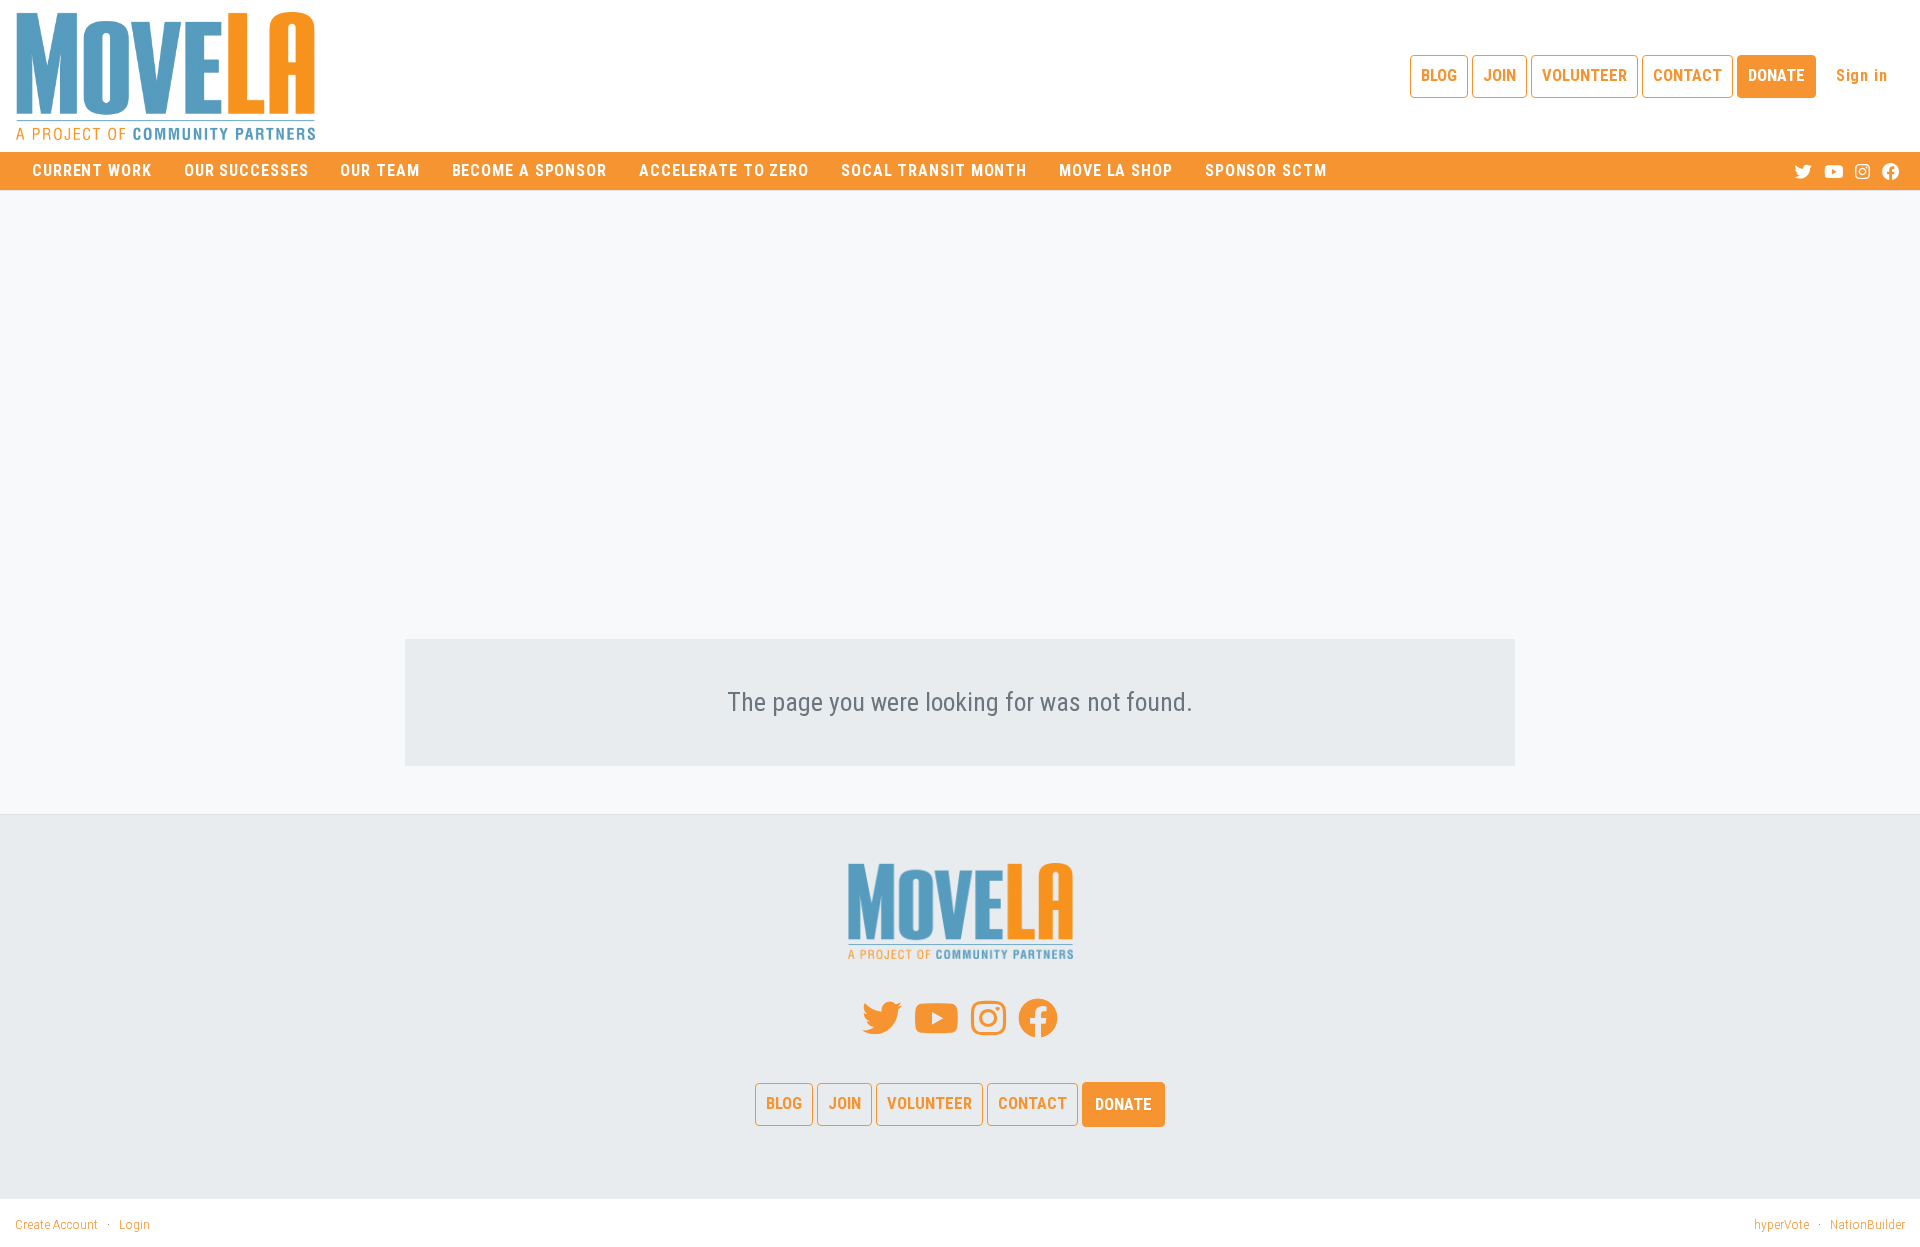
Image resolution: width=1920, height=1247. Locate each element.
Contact (1687, 75)
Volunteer (1584, 75)
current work (92, 170)
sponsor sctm (1266, 170)
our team (379, 170)
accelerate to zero (724, 170)
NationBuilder (1867, 1224)
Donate (1776, 75)
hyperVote (1781, 1224)
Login (134, 1224)
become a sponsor (529, 170)
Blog (1439, 75)
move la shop (1116, 170)
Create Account (56, 1224)
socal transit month (934, 170)
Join (1499, 75)
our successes (246, 170)
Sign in (1862, 75)
